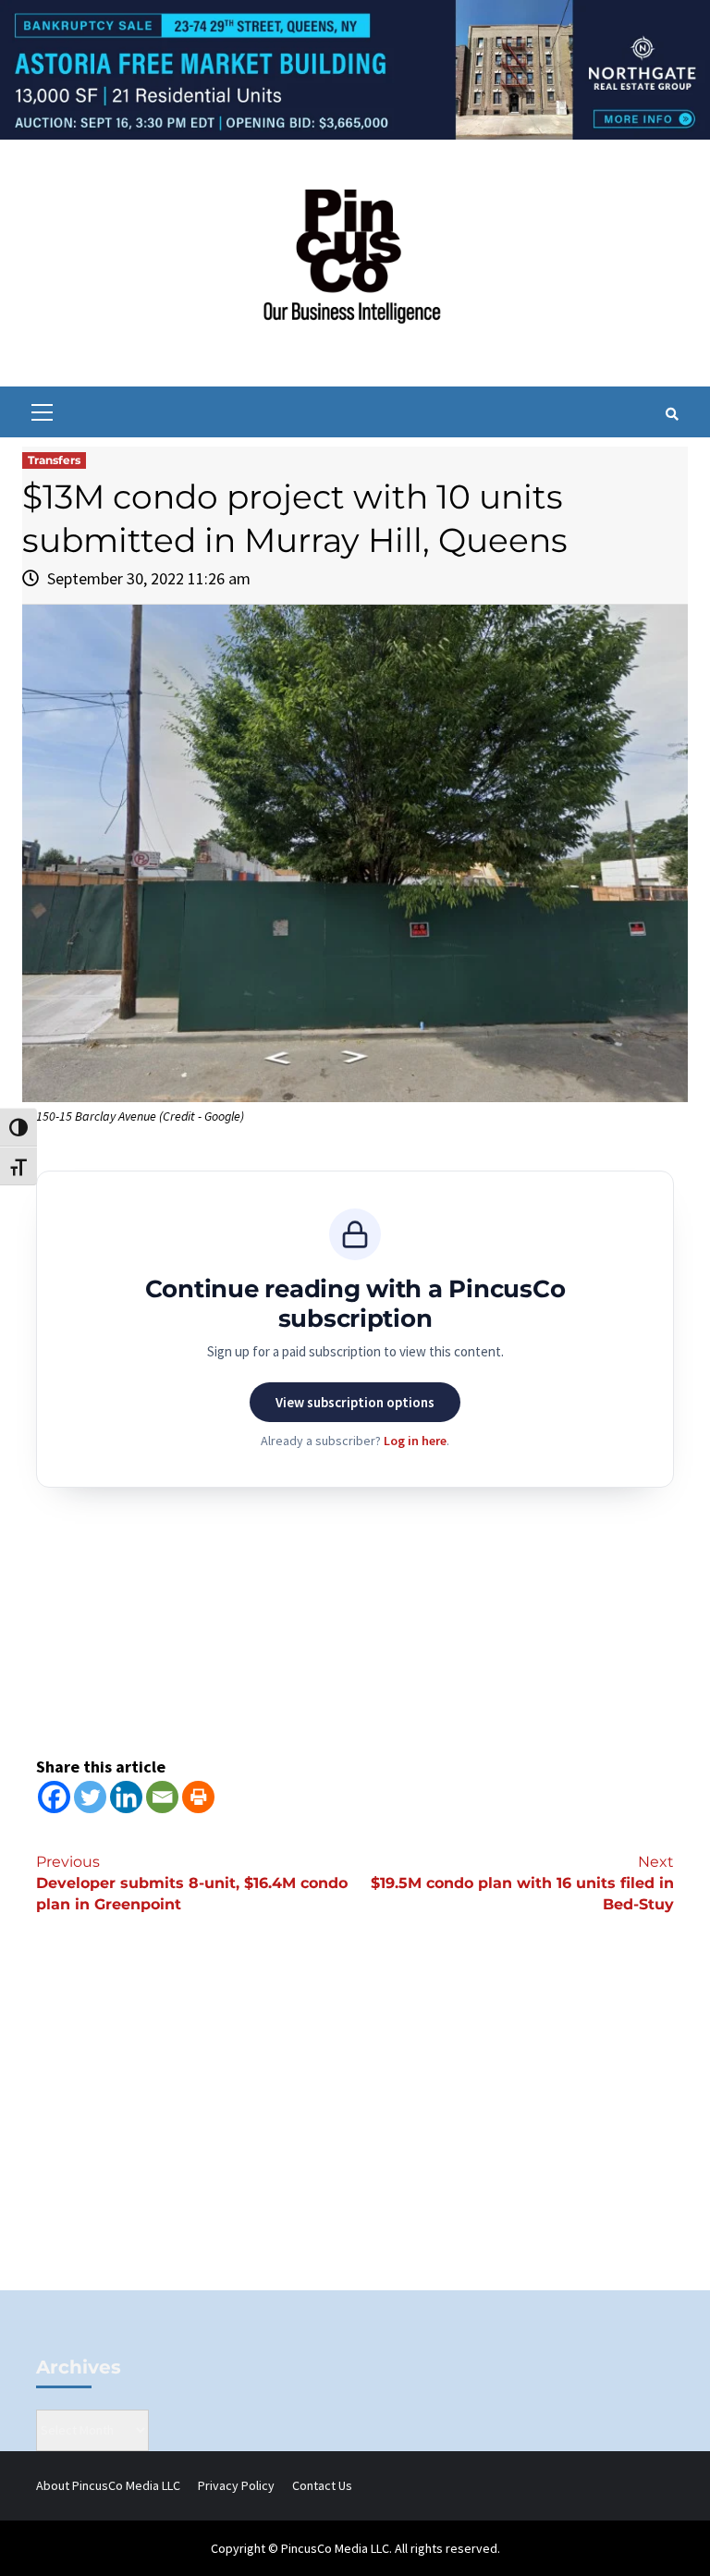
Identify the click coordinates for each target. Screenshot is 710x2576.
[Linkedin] (126, 1797)
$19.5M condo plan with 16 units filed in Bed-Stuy (522, 1883)
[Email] (162, 1797)
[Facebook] (54, 1797)
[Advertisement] (355, 2133)
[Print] (198, 1797)
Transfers (54, 460)
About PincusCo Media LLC (108, 2485)
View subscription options (355, 1402)
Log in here (415, 1441)
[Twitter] (90, 1797)
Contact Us (322, 2485)
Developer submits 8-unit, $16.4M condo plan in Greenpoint (192, 1883)
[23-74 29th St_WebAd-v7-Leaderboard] (355, 68)
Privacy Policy (236, 2485)
